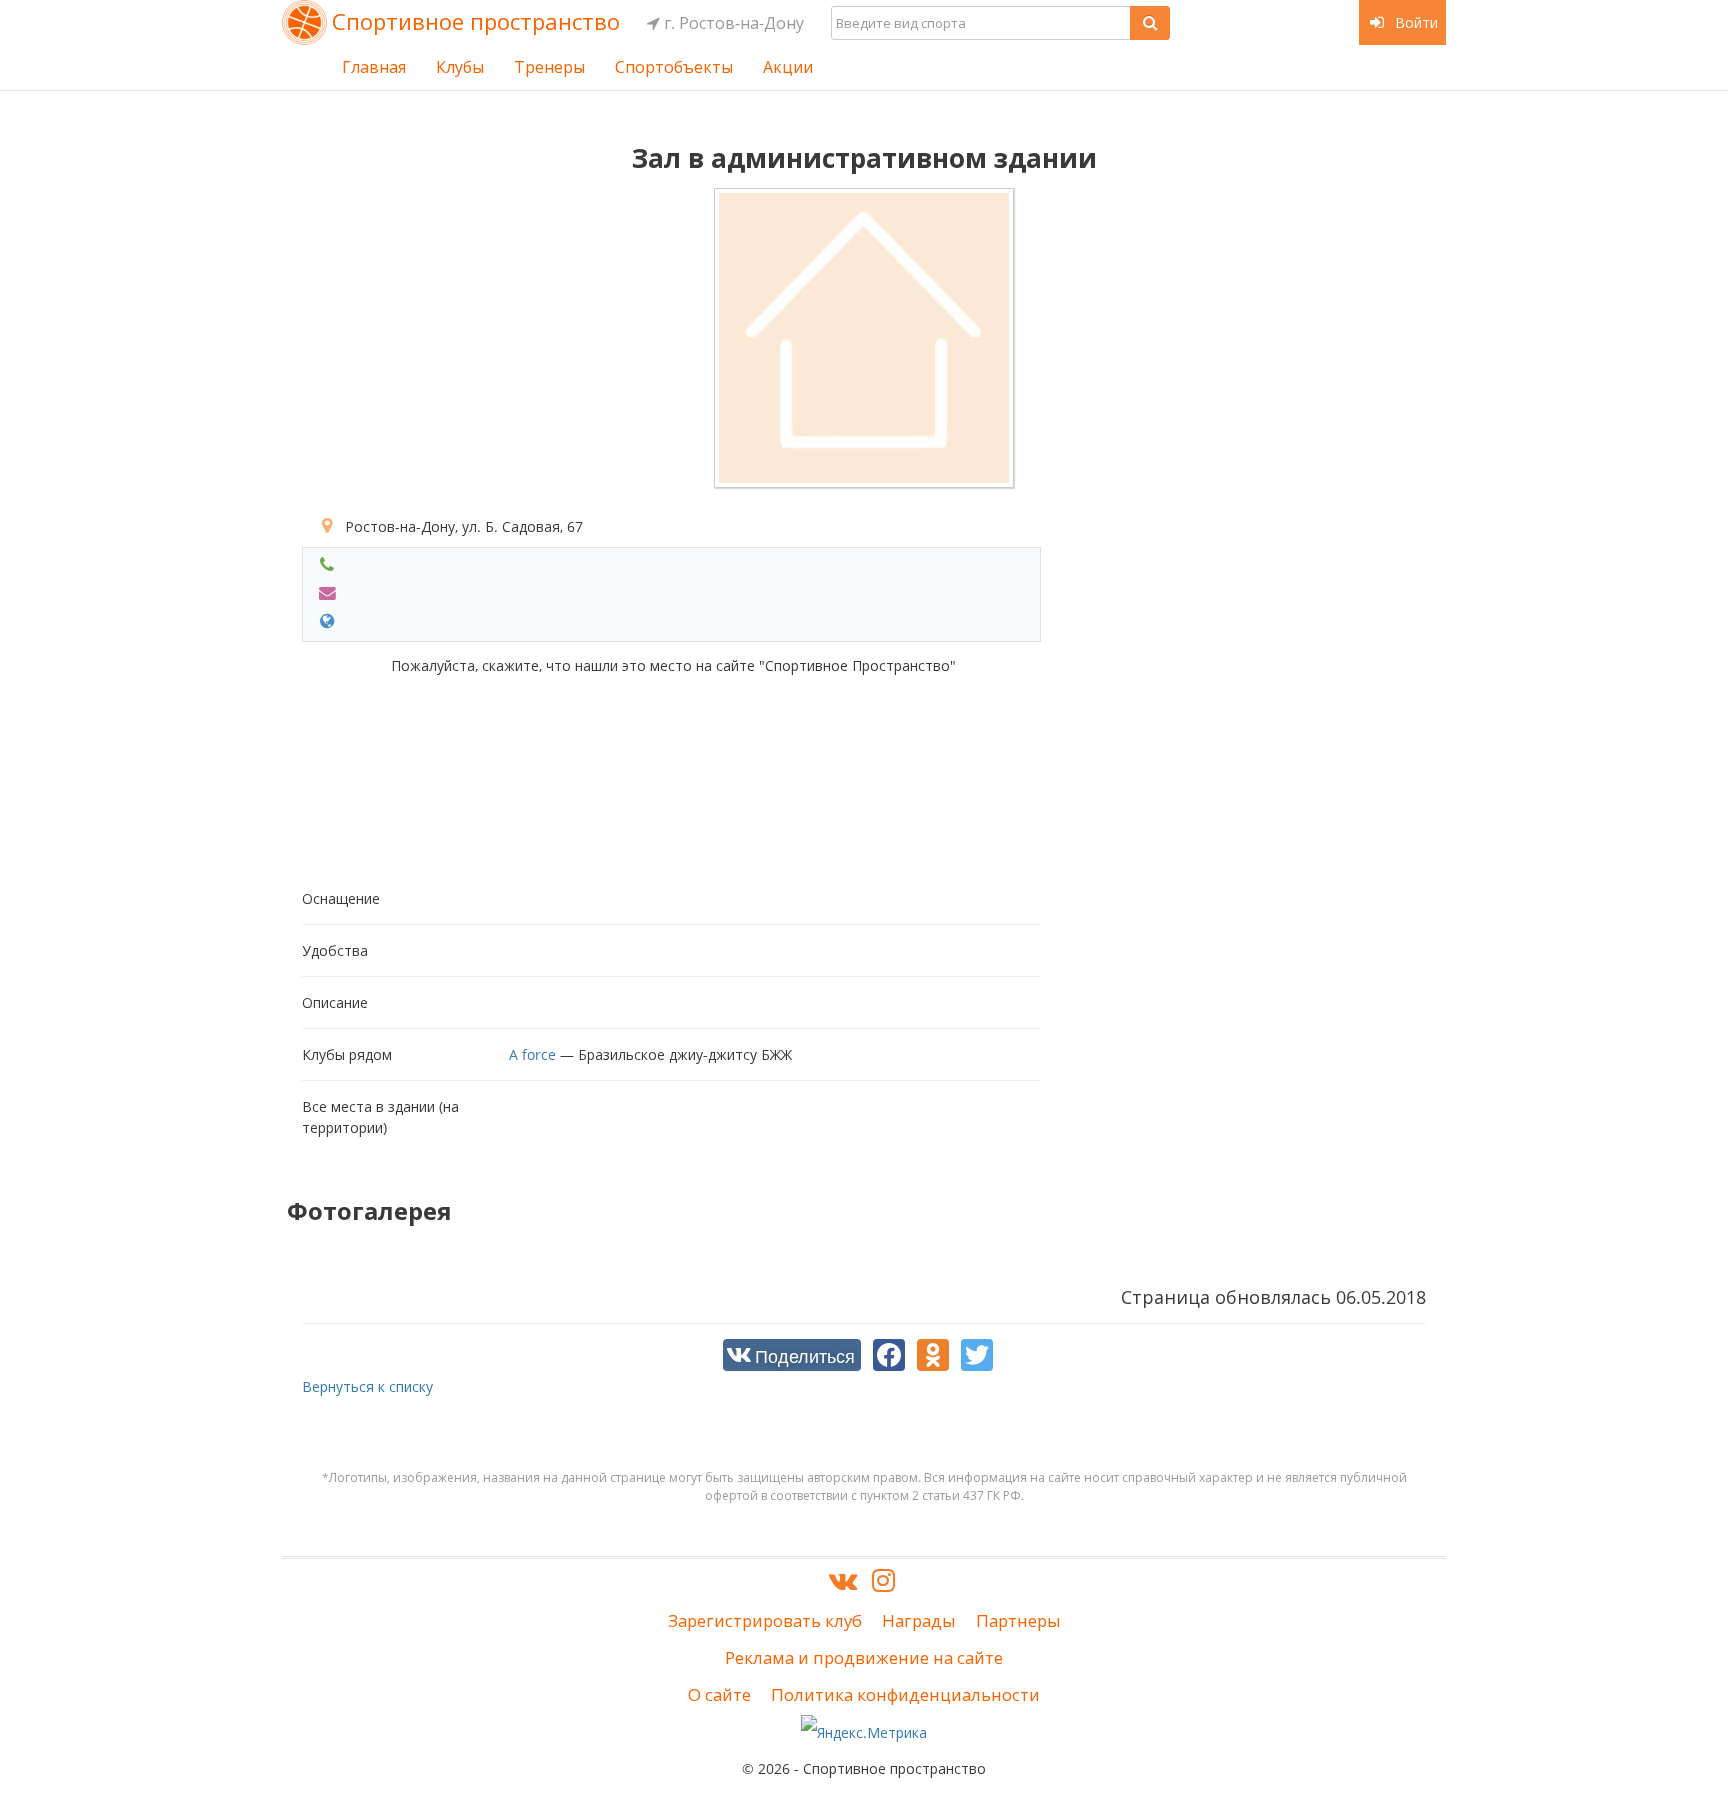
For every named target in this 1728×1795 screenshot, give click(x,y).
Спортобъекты (674, 67)
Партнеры (1018, 1620)
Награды (919, 1620)
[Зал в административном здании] (864, 338)
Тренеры (549, 67)
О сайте (719, 1694)
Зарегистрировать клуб (765, 1620)
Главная (374, 67)
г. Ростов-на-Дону (732, 23)
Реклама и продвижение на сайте (864, 1657)
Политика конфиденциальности (905, 1694)
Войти (1414, 22)
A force (532, 1054)
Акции (788, 67)
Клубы (460, 67)
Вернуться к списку (367, 1386)
